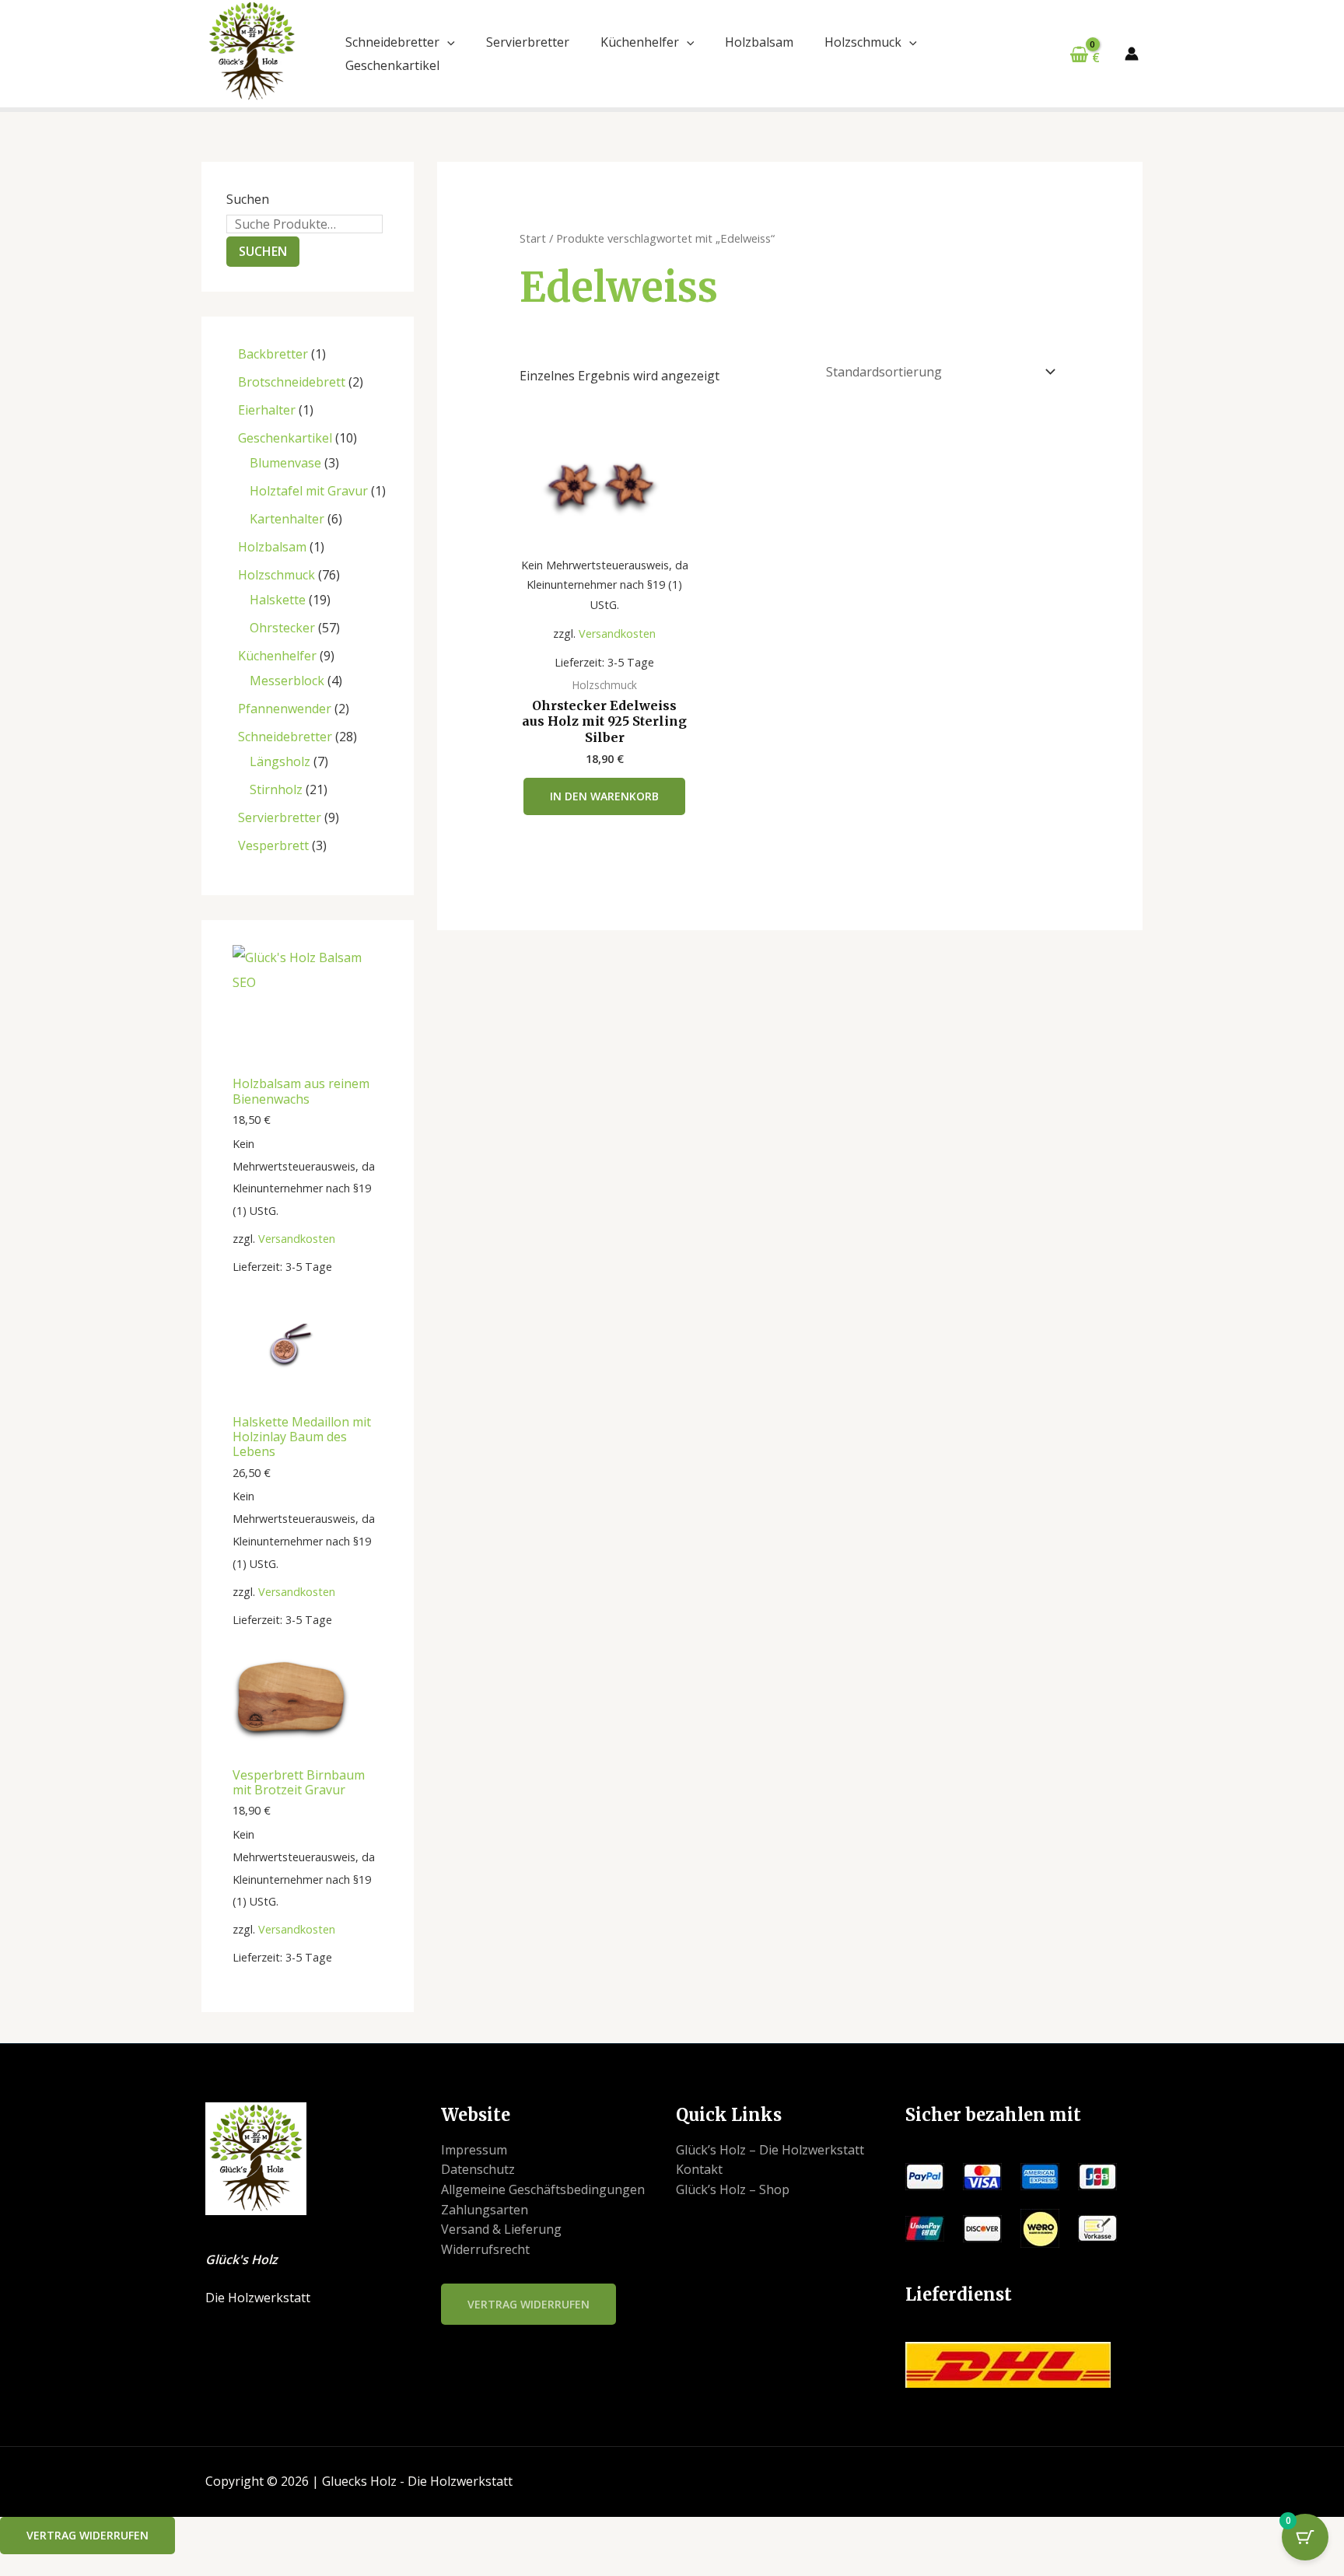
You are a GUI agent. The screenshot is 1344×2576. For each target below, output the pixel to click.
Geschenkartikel (392, 65)
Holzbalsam (759, 42)
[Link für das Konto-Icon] (1132, 54)
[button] (447, 42)
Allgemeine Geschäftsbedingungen (543, 2189)
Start (533, 238)
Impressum (474, 2150)
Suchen (248, 199)
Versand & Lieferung (501, 2229)
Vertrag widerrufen (528, 2304)
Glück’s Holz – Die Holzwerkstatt (770, 2150)
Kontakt (699, 2169)
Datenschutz (478, 2169)
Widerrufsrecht (485, 2249)
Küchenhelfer (640, 42)
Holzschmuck (863, 42)
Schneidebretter (392, 42)
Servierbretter (528, 42)
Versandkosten (297, 1239)
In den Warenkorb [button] (604, 796)
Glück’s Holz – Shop (733, 2189)
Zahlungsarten (485, 2210)
